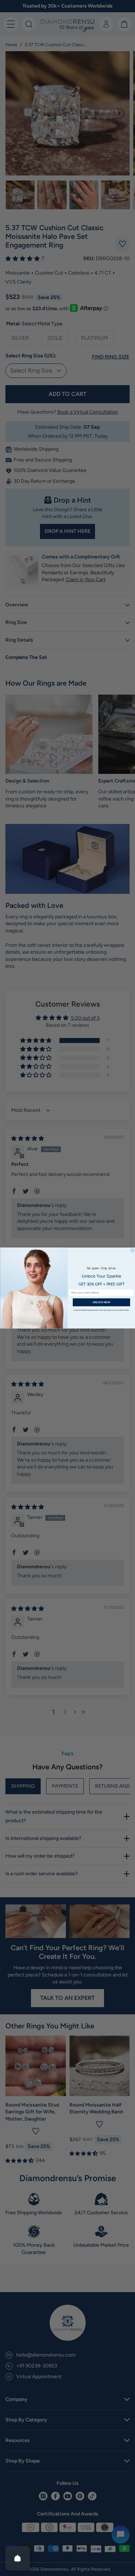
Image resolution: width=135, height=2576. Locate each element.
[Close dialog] (132, 1250)
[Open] (18, 2558)
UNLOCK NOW (101, 1302)
